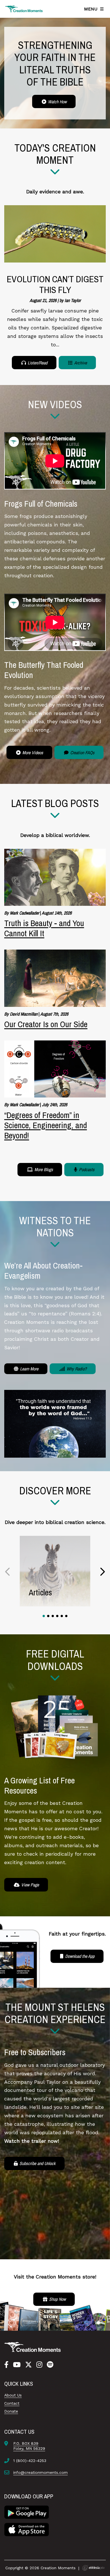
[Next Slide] (102, 1572)
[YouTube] (17, 2365)
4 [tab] (57, 1616)
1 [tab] (44, 1616)
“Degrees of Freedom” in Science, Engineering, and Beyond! (46, 1125)
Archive (80, 363)
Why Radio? (76, 1369)
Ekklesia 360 (93, 2568)
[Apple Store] (27, 2529)
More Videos (32, 753)
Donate (11, 2411)
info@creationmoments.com (40, 2472)
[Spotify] (50, 2365)
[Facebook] (6, 2365)
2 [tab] (48, 1616)
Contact (12, 2403)
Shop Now (57, 2299)
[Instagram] (39, 2365)
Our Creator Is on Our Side (46, 1024)
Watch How (57, 102)
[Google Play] (27, 2512)
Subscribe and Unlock (37, 2163)
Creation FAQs (82, 753)
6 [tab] (66, 1616)
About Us (13, 2395)
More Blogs (43, 1169)
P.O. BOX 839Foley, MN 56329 (29, 2446)
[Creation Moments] (24, 9)
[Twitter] (28, 2365)
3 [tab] (53, 1616)
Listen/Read (37, 363)
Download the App (79, 1956)
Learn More (29, 1369)
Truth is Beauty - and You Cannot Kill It (44, 928)
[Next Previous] (8, 1572)
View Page (29, 1885)
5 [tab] (62, 1616)
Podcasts (86, 1169)
